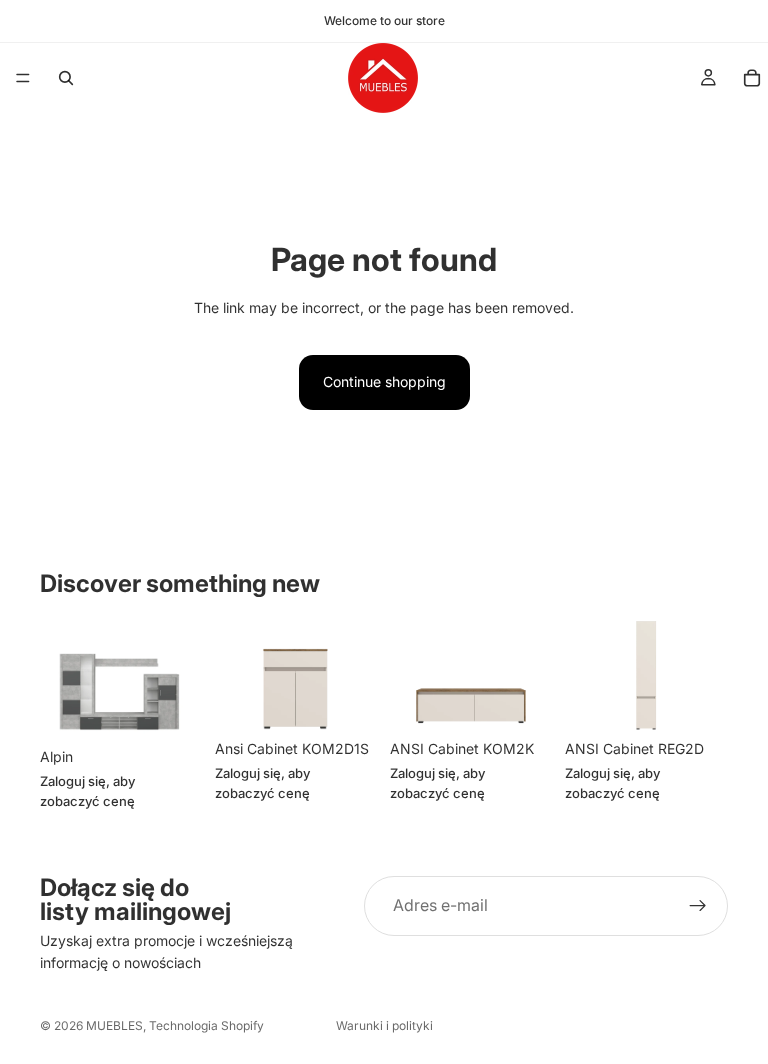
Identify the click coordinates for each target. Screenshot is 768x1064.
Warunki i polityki (384, 1025)
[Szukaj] (66, 78)
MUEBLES (114, 1025)
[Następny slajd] (181, 680)
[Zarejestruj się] (698, 906)
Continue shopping (384, 381)
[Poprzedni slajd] (62, 680)
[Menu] (23, 78)
